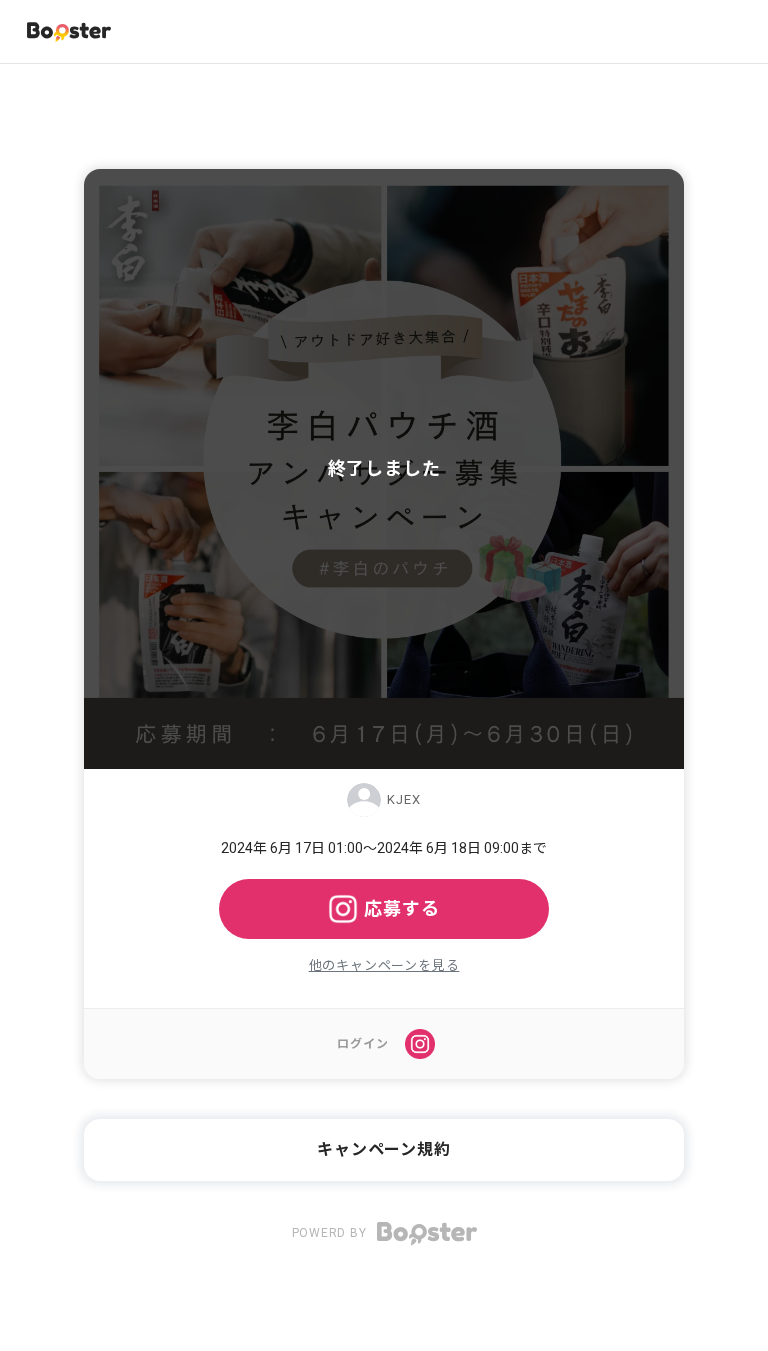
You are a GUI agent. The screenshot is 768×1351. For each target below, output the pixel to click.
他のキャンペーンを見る (384, 965)
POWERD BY (331, 1233)
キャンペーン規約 (383, 1149)
